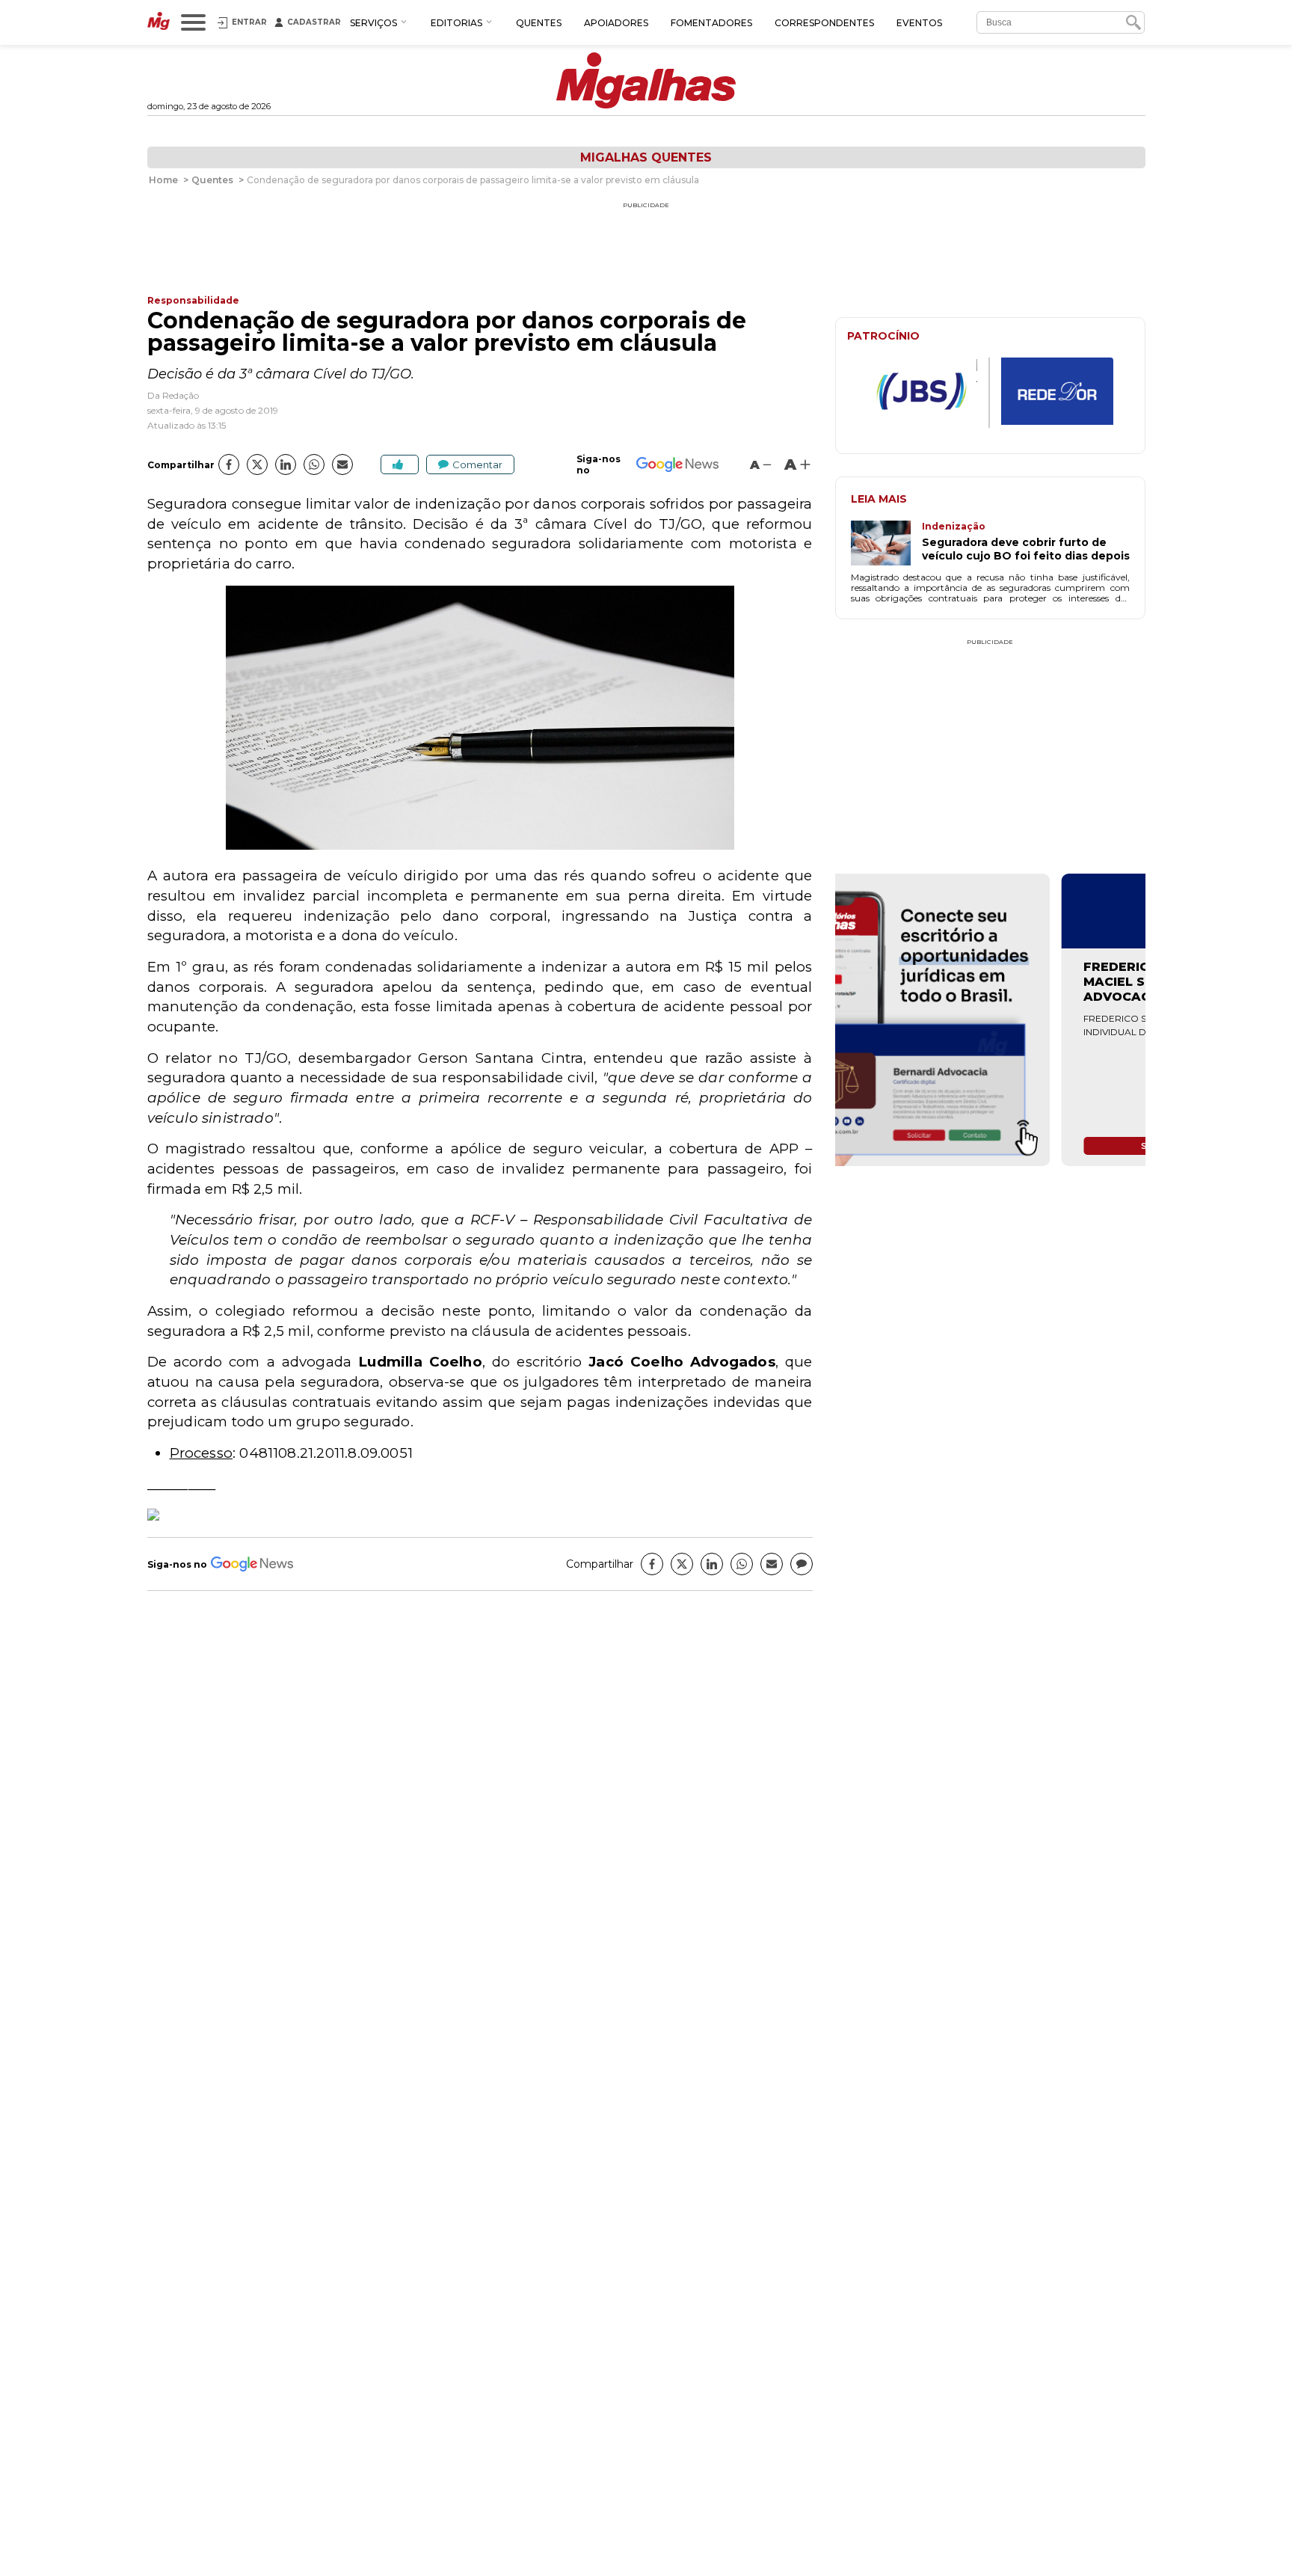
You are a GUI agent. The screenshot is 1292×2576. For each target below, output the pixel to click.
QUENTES (539, 23)
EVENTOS (919, 23)
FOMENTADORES (711, 23)
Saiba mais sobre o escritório (990, 1146)
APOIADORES (616, 23)
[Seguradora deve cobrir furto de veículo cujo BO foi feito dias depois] (886, 545)
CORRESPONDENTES (824, 23)
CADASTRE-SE (1089, 925)
